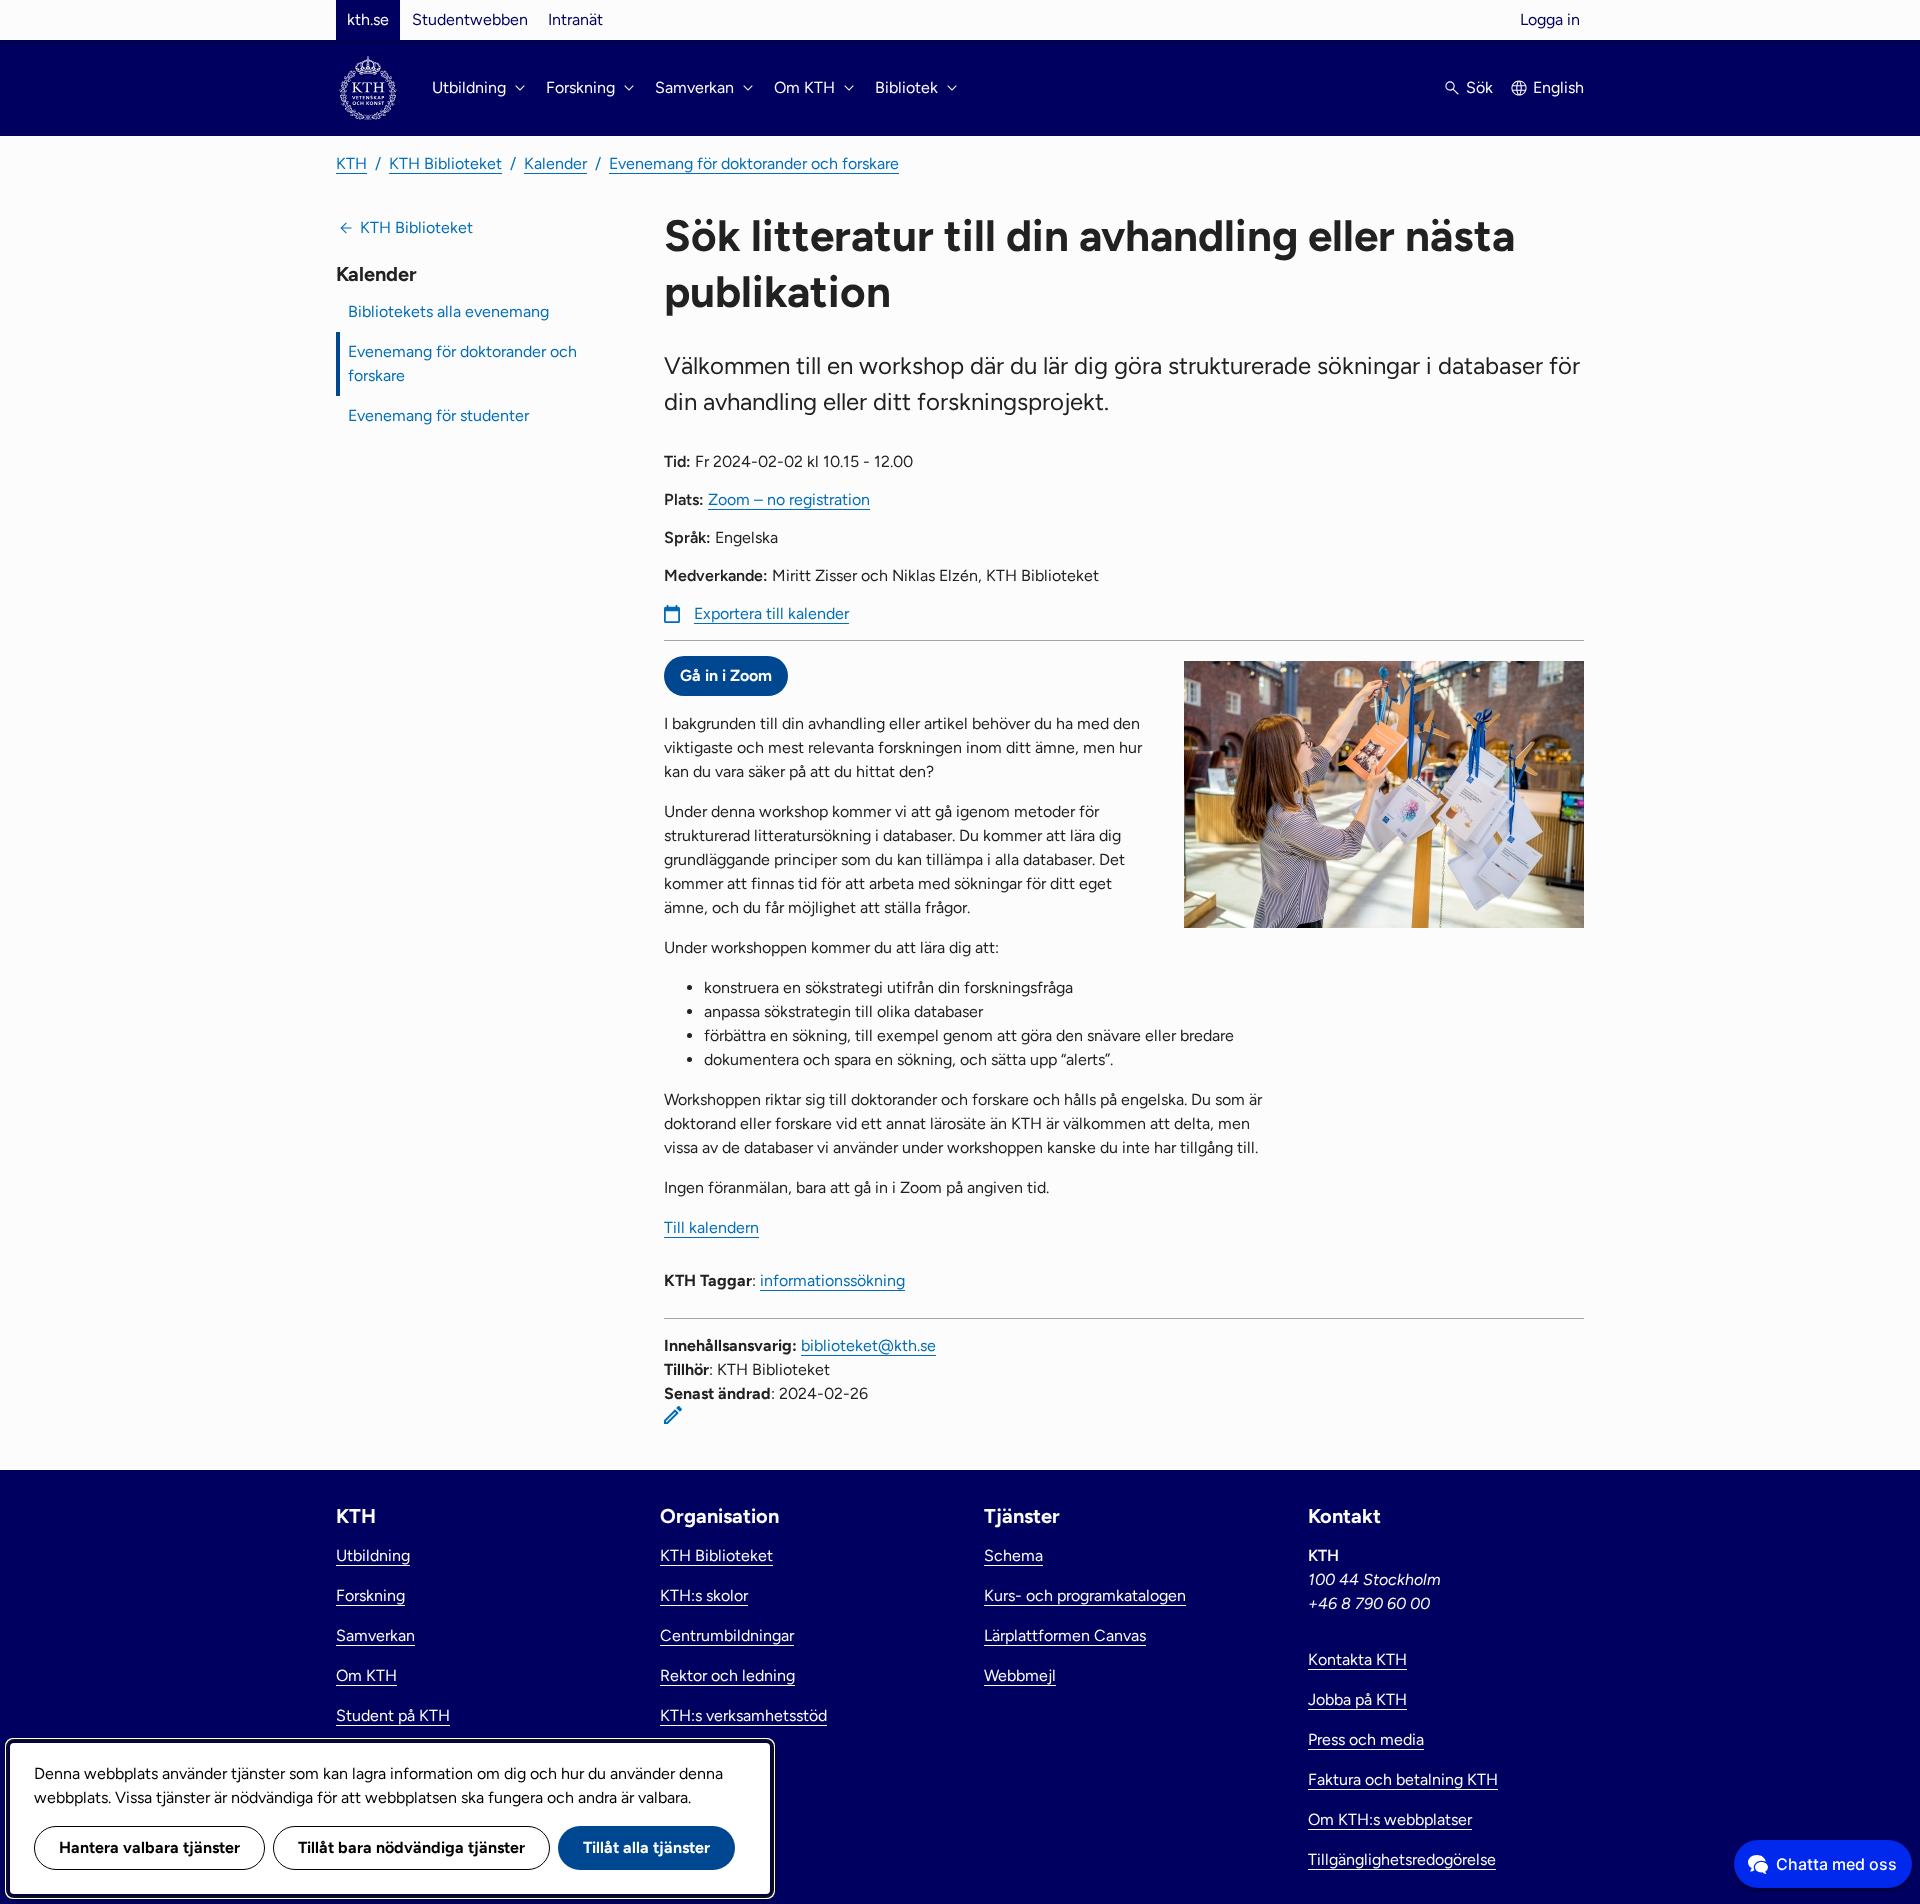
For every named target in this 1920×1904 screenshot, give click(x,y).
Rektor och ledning (727, 1675)
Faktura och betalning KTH (1403, 1779)
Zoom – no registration (789, 499)
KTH (351, 163)
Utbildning (373, 1555)
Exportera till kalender (771, 613)
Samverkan (375, 1635)
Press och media (1366, 1739)
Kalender (555, 163)
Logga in (1550, 19)
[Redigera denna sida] (673, 1415)
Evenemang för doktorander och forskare (754, 163)
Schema (1013, 1555)
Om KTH (366, 1675)
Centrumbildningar (727, 1635)
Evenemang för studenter (438, 415)
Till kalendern (711, 1227)
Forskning (370, 1595)
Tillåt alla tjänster (646, 1847)
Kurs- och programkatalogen (1085, 1595)
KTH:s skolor (704, 1595)
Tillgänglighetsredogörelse (1402, 1859)
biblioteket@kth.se (868, 1345)
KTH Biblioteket (445, 163)
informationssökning (832, 1280)
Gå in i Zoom (726, 675)
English (1558, 87)
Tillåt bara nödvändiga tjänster (411, 1847)
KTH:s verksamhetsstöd (743, 1715)
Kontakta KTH (1357, 1659)
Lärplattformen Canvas (1065, 1635)
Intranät (575, 19)
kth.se (368, 19)
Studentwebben (470, 19)
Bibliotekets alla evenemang (448, 311)
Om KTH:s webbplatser (1390, 1819)
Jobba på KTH (1357, 1699)
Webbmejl (1020, 1675)
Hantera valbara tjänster (149, 1847)
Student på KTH (393, 1715)
